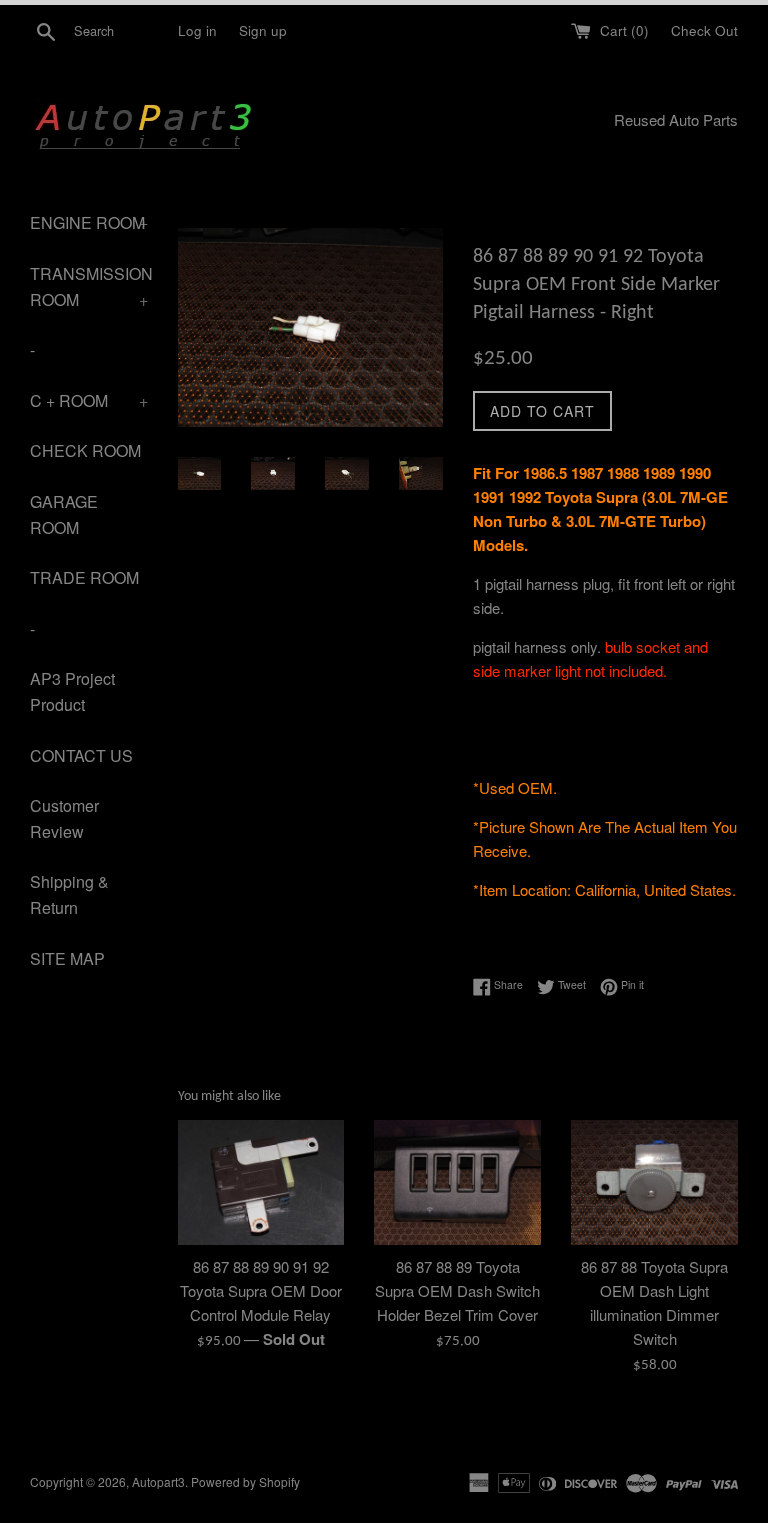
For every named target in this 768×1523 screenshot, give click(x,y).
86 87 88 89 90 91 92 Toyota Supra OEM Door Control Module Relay (261, 1290)
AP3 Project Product (72, 691)
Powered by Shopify (245, 1481)
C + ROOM (89, 400)
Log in (197, 30)
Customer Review (64, 818)
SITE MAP (67, 958)
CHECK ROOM (85, 450)
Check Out (704, 30)
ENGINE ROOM (89, 222)
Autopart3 (158, 1481)
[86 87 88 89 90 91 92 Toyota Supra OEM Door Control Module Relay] (261, 1182)
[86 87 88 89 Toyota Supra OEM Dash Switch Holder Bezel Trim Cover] (457, 1182)
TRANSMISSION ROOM (89, 286)
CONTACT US (81, 755)
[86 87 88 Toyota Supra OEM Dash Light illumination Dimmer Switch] (654, 1182)
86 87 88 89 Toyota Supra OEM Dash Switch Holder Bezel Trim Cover (457, 1290)
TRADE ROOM (84, 577)
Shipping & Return (69, 894)
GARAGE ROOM (64, 514)
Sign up (263, 30)
